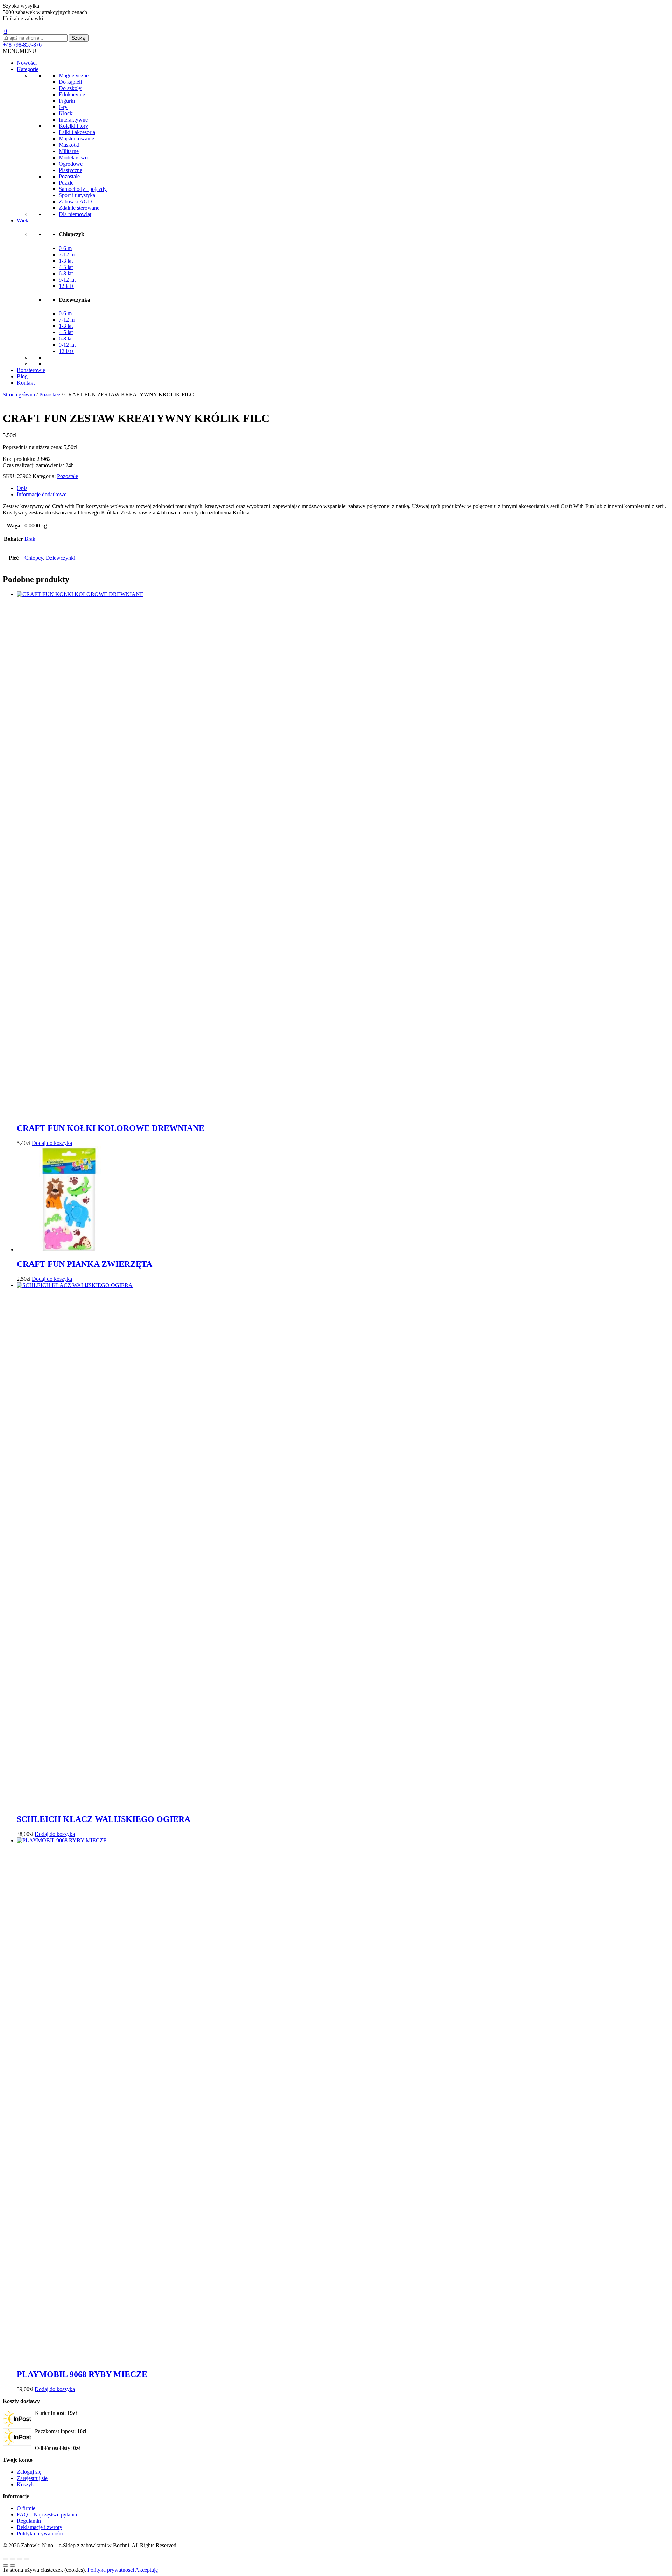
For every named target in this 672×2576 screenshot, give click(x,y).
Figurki (67, 101)
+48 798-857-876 (22, 45)
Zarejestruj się (32, 2478)
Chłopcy (34, 558)
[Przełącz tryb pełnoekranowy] (13, 2559)
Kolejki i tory (73, 126)
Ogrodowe (71, 164)
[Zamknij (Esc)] (27, 2559)
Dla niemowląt (75, 214)
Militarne (69, 151)
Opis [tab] (22, 488)
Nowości (27, 63)
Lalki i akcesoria (77, 132)
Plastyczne (71, 170)
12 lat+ (66, 286)
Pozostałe (69, 176)
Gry (63, 107)
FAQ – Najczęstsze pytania (47, 2515)
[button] (20, 51)
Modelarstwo (73, 157)
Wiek (23, 220)
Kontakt (26, 383)
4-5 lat (66, 267)
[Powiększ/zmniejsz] (6, 2559)
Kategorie (28, 69)
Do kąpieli (70, 82)
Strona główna (19, 395)
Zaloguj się (29, 2472)
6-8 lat (66, 273)
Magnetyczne (74, 75)
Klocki (66, 113)
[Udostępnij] (20, 2559)
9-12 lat (67, 280)
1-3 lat (66, 261)
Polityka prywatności (40, 2533)
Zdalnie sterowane (79, 208)
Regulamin (29, 2521)
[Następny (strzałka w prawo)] (13, 2565)
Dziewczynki (61, 558)
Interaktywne (73, 120)
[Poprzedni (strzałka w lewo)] (6, 2565)
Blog (22, 376)
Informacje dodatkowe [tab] (42, 494)
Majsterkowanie (76, 139)
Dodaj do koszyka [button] (52, 1143)
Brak (30, 539)
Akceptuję (146, 2570)
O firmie (26, 2508)
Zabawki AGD (75, 202)
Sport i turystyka (77, 195)
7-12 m (67, 254)
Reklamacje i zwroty (40, 2527)
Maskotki (69, 145)
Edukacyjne (72, 94)
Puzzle (66, 183)
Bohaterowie (31, 370)
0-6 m (65, 248)
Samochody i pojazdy (83, 189)
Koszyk (25, 2484)
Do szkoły (70, 88)
